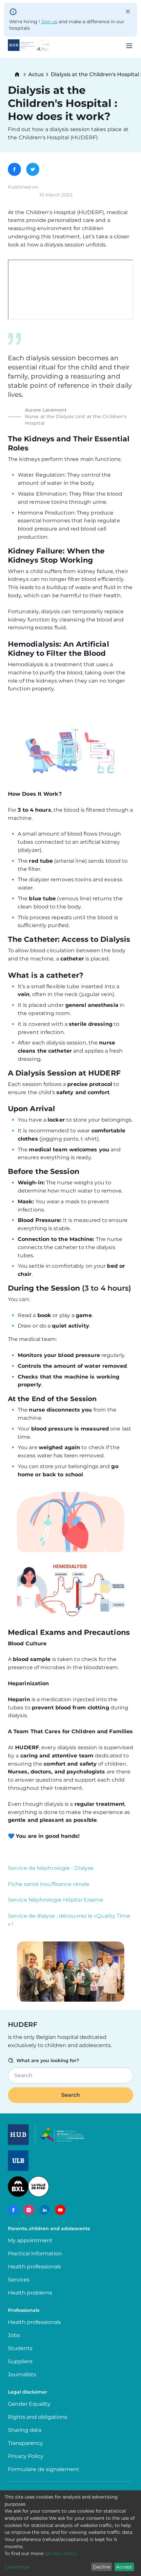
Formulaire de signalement (44, 2469)
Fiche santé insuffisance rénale (49, 1884)
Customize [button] (17, 2567)
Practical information (36, 2254)
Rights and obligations (38, 2417)
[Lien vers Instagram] (29, 2210)
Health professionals (34, 2267)
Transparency (25, 2443)
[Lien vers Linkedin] (45, 2210)
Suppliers (20, 2361)
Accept (124, 2567)
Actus (36, 75)
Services (19, 2280)
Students (20, 2348)
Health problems (30, 2293)
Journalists (22, 2374)
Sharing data (25, 2430)
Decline (101, 2567)
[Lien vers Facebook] (13, 2210)
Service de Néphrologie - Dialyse (51, 1868)
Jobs (14, 2335)
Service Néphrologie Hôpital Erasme (56, 1900)
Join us (49, 22)
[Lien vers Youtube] (60, 2210)
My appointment (30, 2240)
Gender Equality (29, 2404)
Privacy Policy (26, 2456)
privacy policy (61, 2553)
